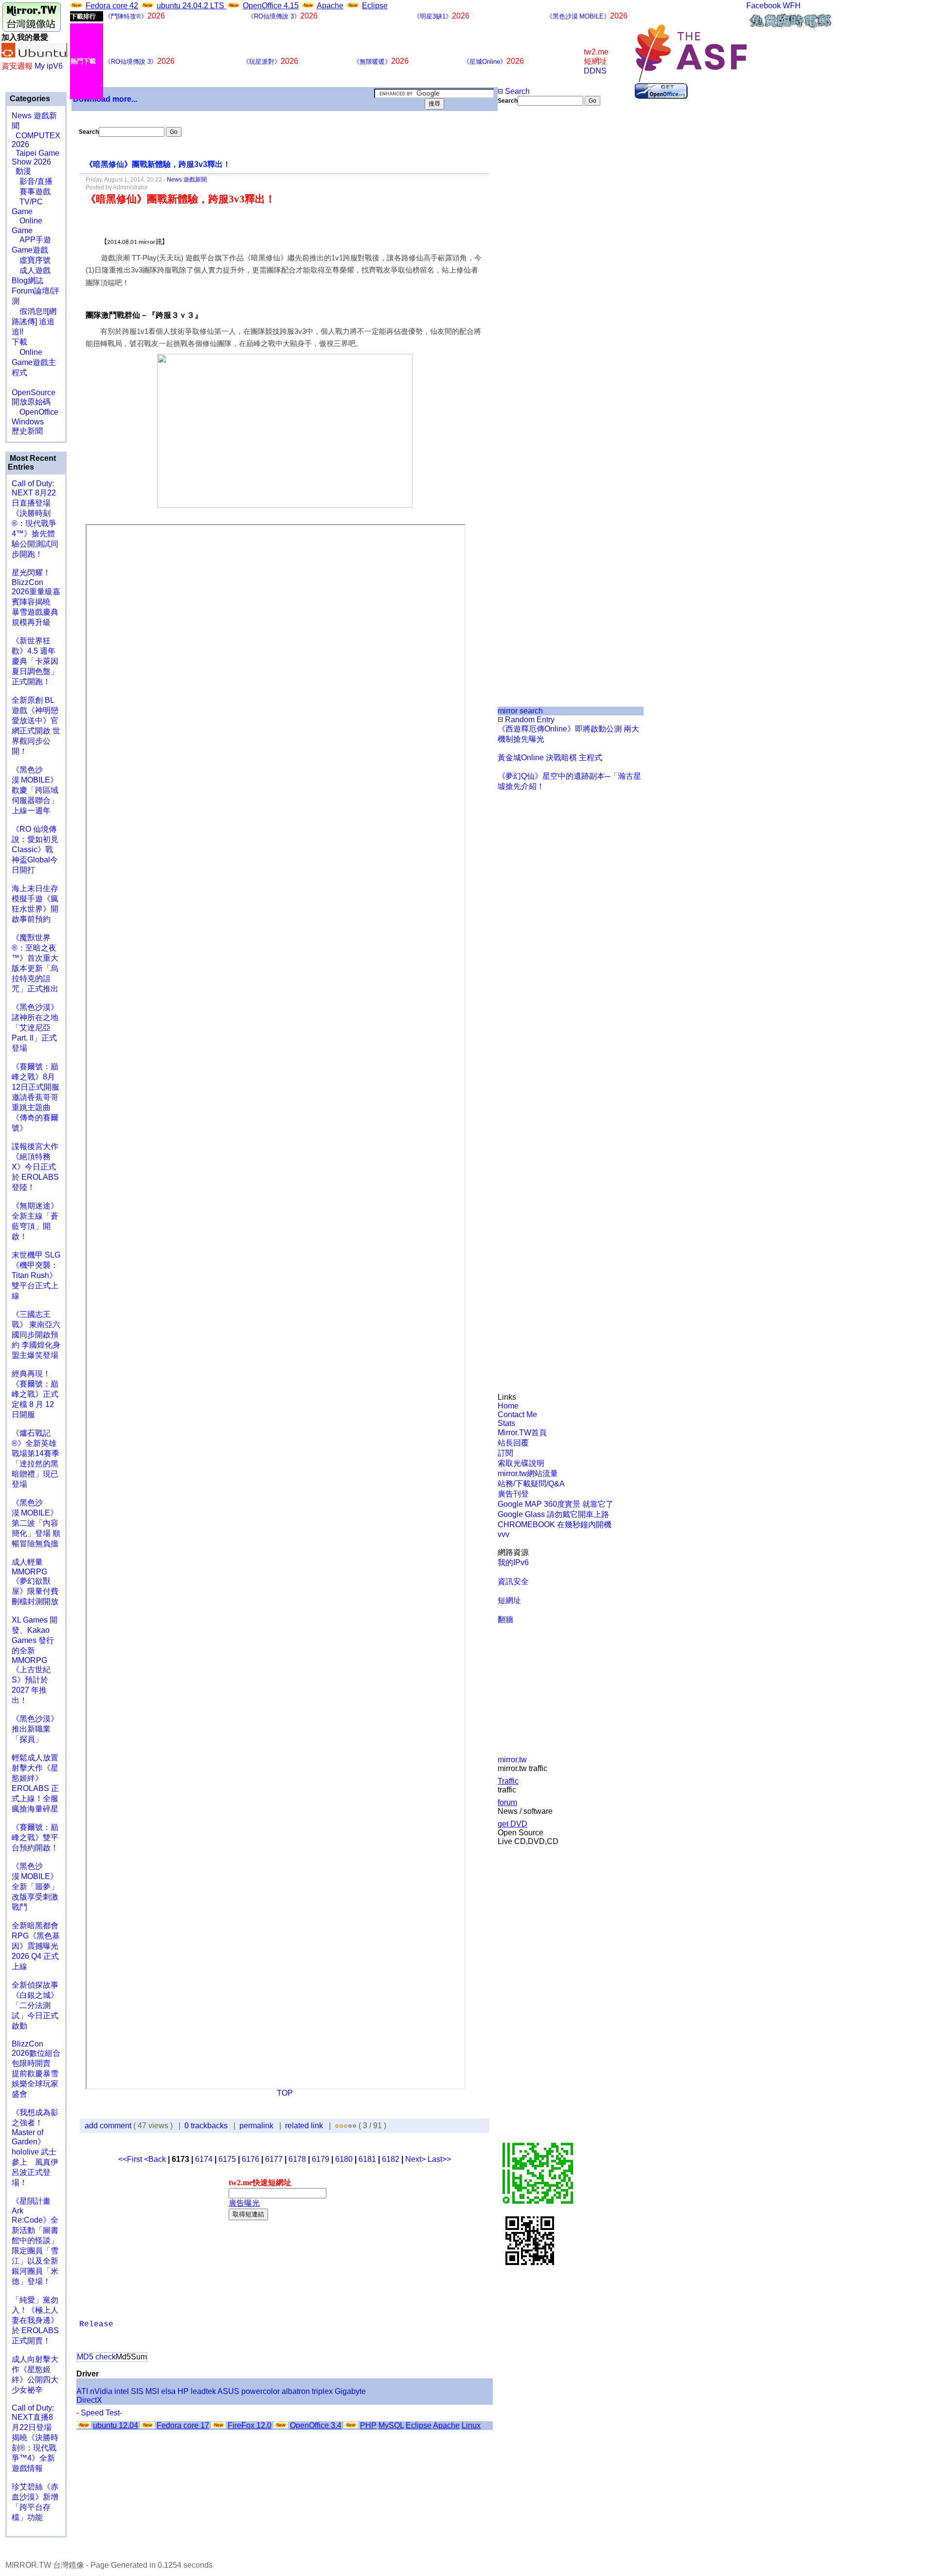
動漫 (23, 171)
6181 (367, 2159)
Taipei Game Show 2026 (36, 157)
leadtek (203, 2391)
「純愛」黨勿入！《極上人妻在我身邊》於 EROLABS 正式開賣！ (35, 2320)
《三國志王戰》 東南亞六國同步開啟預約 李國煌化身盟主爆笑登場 (36, 1335)
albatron (296, 2391)
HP (183, 2391)
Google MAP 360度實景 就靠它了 (556, 1504)
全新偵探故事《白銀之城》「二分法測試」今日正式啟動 (35, 2005)
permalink (256, 2126)
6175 (227, 2159)
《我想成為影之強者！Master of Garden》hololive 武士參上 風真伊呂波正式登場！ (35, 2147)
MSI (152, 2391)
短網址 (509, 1600)
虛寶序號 (31, 260)
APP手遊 (31, 240)
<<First (131, 2159)
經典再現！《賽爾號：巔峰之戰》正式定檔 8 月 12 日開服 (35, 1394)
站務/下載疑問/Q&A (531, 1484)
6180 (344, 2159)
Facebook (763, 6)
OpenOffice (35, 412)
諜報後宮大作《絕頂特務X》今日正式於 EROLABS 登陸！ (35, 1167)
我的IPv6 (513, 1562)
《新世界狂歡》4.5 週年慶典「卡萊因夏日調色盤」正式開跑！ (35, 661)
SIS (137, 2391)
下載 (19, 342)
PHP (368, 2425)
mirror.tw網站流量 (528, 1473)
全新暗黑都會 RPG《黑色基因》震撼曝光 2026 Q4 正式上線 (36, 1946)
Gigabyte (350, 2391)
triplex (322, 2391)
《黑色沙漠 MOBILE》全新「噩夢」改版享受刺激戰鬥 (35, 1887)
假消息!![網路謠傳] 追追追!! (34, 321)
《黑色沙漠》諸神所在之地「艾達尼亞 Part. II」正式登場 (35, 1028)
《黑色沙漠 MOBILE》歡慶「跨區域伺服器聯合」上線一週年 (35, 790)
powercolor (260, 2391)
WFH (792, 6)
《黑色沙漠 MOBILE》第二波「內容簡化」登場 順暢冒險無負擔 (36, 1523)
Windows (28, 422)
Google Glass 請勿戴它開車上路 (553, 1514)
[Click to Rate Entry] (337, 2126)
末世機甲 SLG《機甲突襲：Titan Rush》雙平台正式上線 (36, 1275)
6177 (274, 2159)
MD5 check (96, 2357)
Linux (471, 2425)
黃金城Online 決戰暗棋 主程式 (550, 758)
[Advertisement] (530, 269)
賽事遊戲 (31, 192)
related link (304, 2126)
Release (96, 2324)
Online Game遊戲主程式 (34, 362)
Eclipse (375, 6)
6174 (204, 2159)
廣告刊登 (513, 1494)
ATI (82, 2391)
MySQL (391, 2425)
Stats (506, 1423)
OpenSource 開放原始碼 (34, 392)
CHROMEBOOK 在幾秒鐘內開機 (555, 1525)
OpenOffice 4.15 (271, 6)
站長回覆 (513, 1443)
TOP (285, 2093)
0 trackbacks (206, 2126)
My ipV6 (49, 66)
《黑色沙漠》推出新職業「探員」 (35, 1729)
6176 (251, 2159)
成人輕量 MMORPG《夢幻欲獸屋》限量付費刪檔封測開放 (35, 1582)
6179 (321, 2159)
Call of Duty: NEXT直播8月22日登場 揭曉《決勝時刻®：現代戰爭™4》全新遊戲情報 (35, 2438)
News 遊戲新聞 (187, 180)
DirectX (89, 2400)
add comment (109, 2126)
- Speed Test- (99, 2413)
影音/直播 (32, 181)
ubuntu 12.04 (116, 2425)
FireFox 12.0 (250, 2425)
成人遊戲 (31, 270)
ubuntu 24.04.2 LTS (191, 6)
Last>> (439, 2159)
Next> (416, 2159)
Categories (29, 99)
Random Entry (529, 720)
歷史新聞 (27, 431)
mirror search (520, 711)
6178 (297, 2159)
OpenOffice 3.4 (316, 2425)
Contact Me (517, 1415)
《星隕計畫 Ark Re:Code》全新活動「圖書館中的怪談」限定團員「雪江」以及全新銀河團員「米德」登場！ (35, 2241)
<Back (156, 2159)
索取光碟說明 (521, 1463)
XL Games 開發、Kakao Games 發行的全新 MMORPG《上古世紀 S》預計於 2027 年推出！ (35, 1660)
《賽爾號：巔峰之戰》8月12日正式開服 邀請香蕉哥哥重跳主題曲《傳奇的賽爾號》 (36, 1097)
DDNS (595, 71)
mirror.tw (512, 1760)
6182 (391, 2159)
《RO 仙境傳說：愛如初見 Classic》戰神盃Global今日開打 (35, 850)
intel (122, 2391)
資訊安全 (513, 1581)
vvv (503, 1534)
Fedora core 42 (112, 6)
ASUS (228, 2391)
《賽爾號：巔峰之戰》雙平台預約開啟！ (35, 1837)
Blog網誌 (27, 281)
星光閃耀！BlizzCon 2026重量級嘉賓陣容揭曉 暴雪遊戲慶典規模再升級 (36, 597)
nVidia (101, 2391)
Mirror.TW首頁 (522, 1433)
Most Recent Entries (32, 463)
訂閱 (505, 1453)
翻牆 (505, 1619)
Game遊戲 (30, 250)
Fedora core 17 (183, 2425)
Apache (330, 6)
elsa (168, 2391)
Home (508, 1406)
